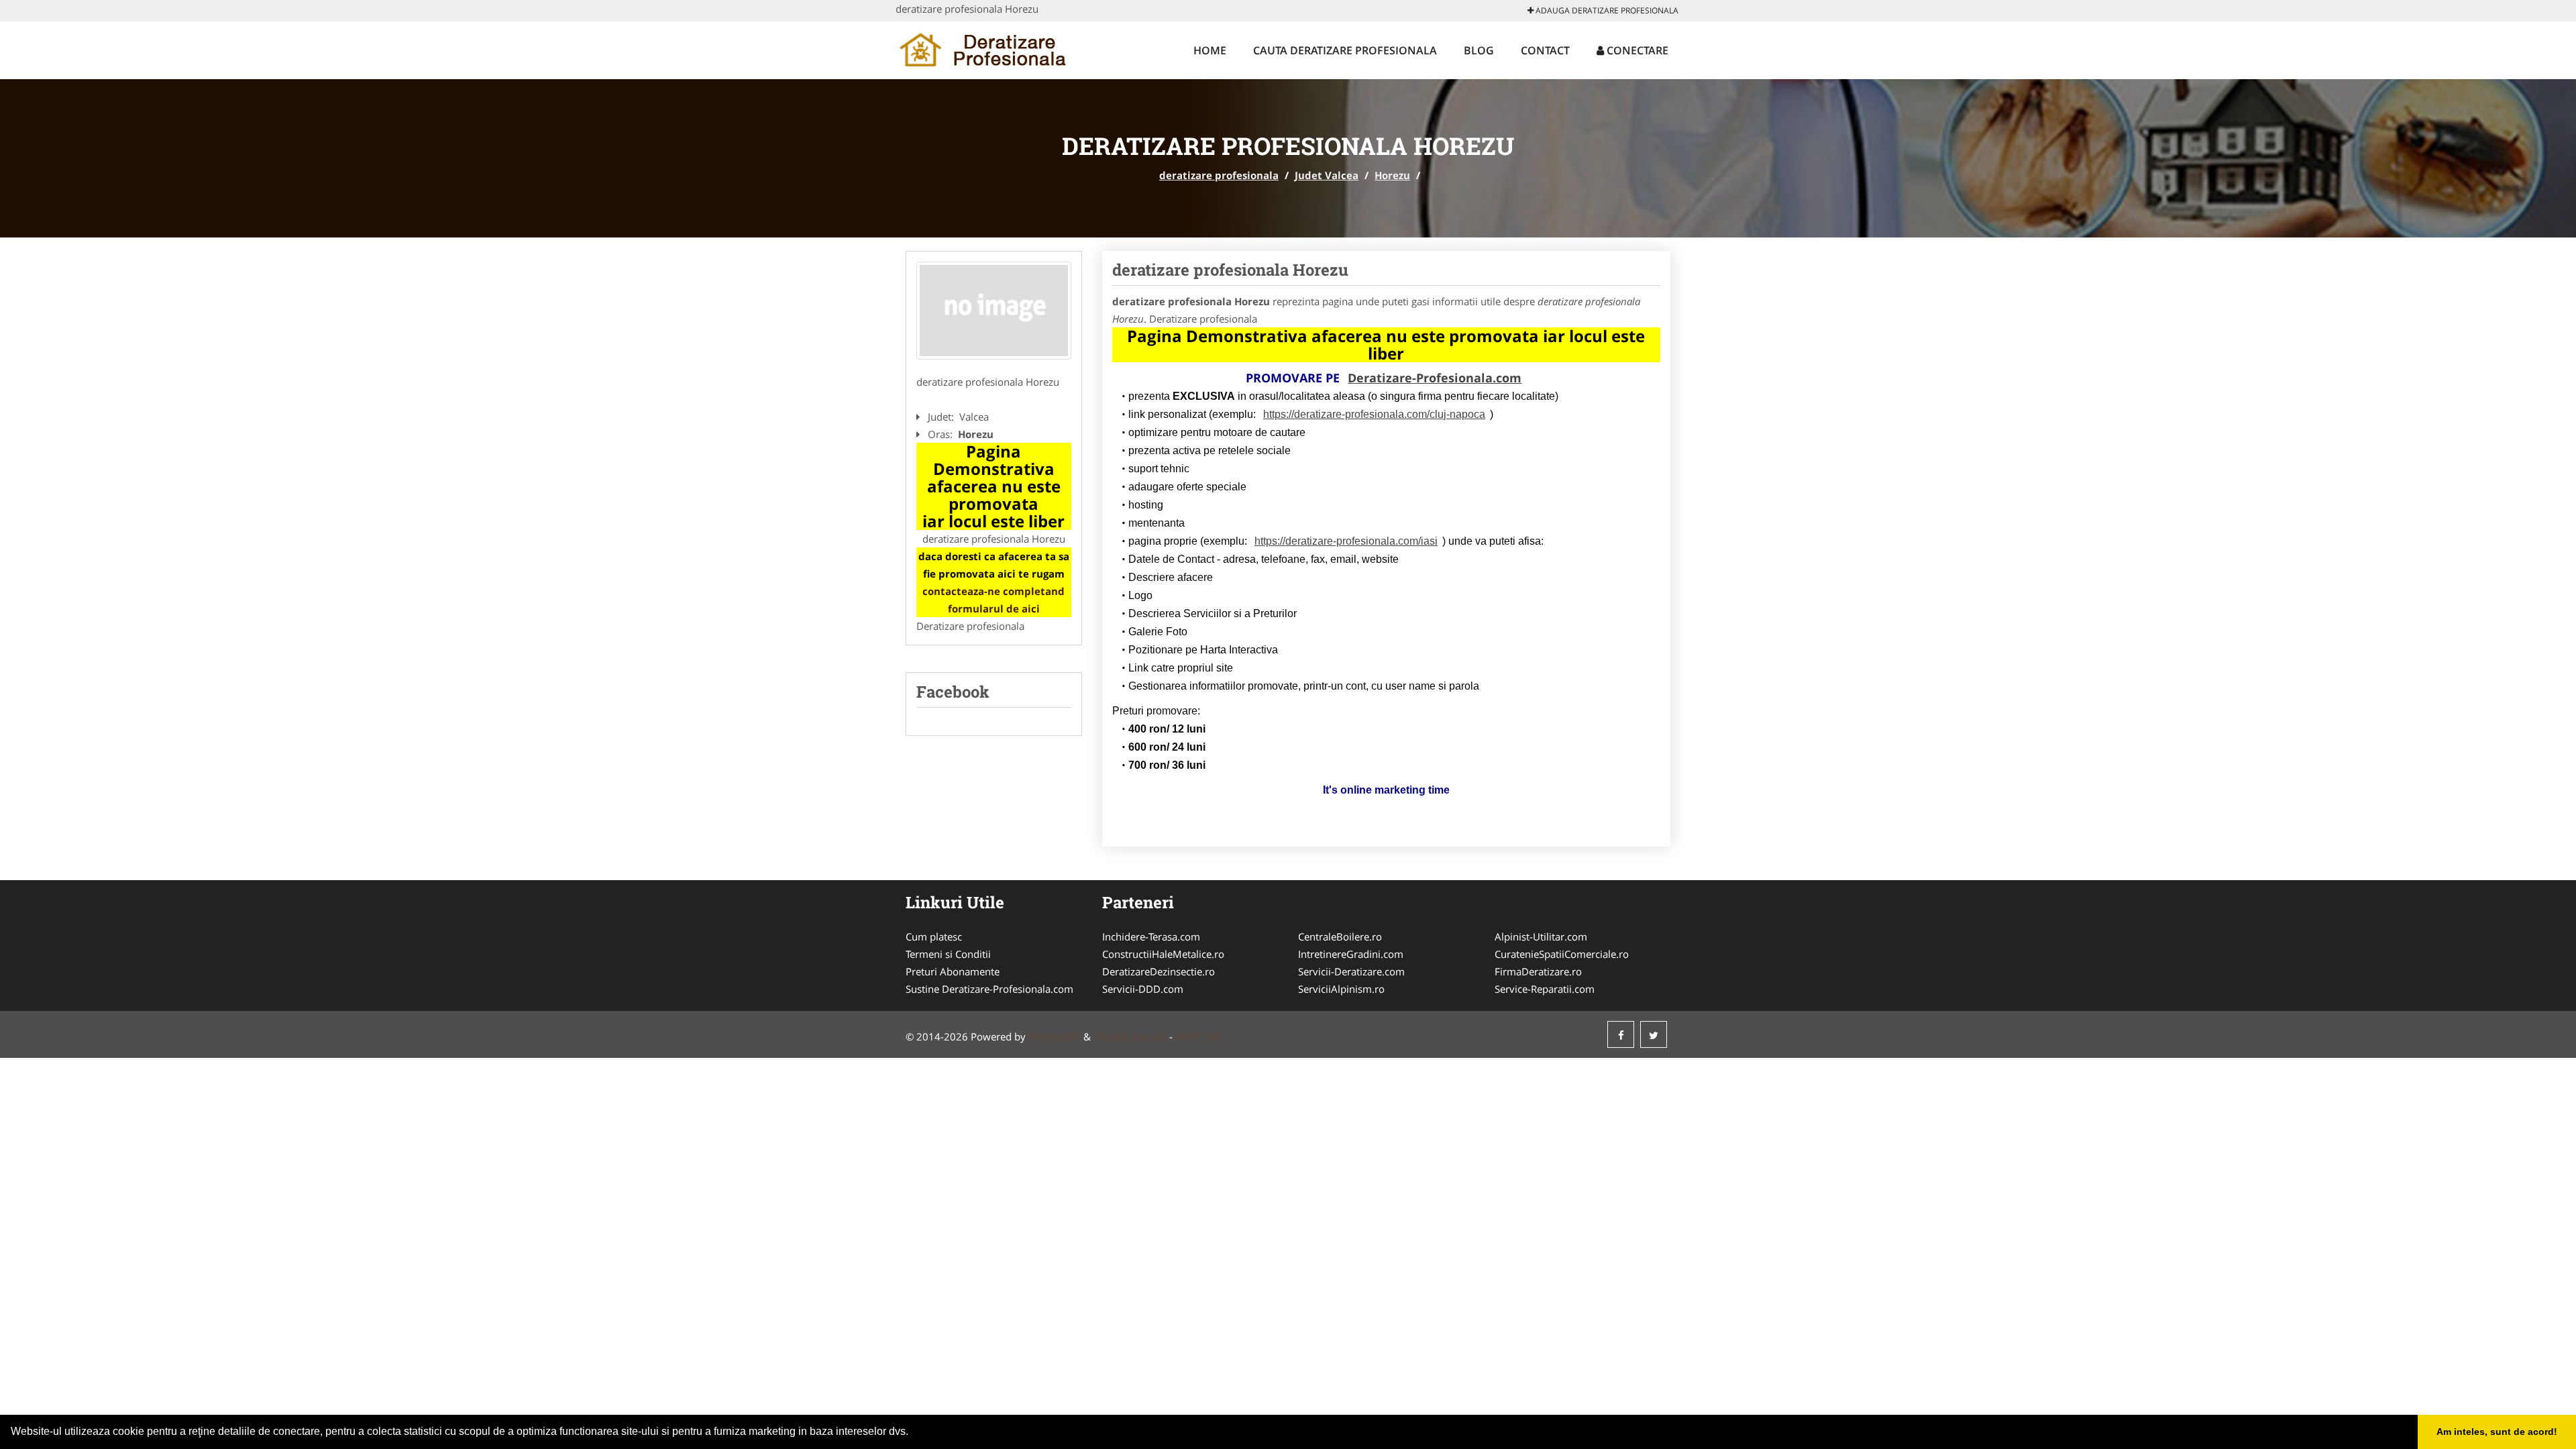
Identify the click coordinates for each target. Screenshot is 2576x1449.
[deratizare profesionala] (984, 48)
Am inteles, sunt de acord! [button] (2497, 1432)
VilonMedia (1055, 1036)
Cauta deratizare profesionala (1345, 50)
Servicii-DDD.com (1143, 989)
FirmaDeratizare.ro (1538, 971)
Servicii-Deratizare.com (1351, 971)
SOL (1214, 1036)
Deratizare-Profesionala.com (1435, 378)
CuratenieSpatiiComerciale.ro (1562, 954)
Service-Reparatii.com (1545, 989)
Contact (1545, 50)
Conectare (1636, 50)
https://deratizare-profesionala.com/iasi (1346, 541)
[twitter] (1654, 1034)
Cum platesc (934, 936)
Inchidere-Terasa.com (1151, 936)
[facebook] (1621, 1034)
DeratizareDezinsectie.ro (1159, 971)
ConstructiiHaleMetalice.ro (1163, 954)
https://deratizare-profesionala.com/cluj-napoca (1374, 414)
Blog (1479, 50)
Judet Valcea (1327, 175)
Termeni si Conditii (948, 954)
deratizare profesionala (1219, 175)
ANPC (1188, 1036)
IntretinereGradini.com (1351, 954)
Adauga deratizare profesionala (1606, 10)
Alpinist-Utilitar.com (1541, 936)
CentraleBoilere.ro (1340, 936)
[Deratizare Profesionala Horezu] (994, 311)
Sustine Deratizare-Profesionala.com (989, 989)
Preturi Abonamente (953, 971)
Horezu (1392, 175)
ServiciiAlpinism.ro (1341, 989)
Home (1210, 50)
